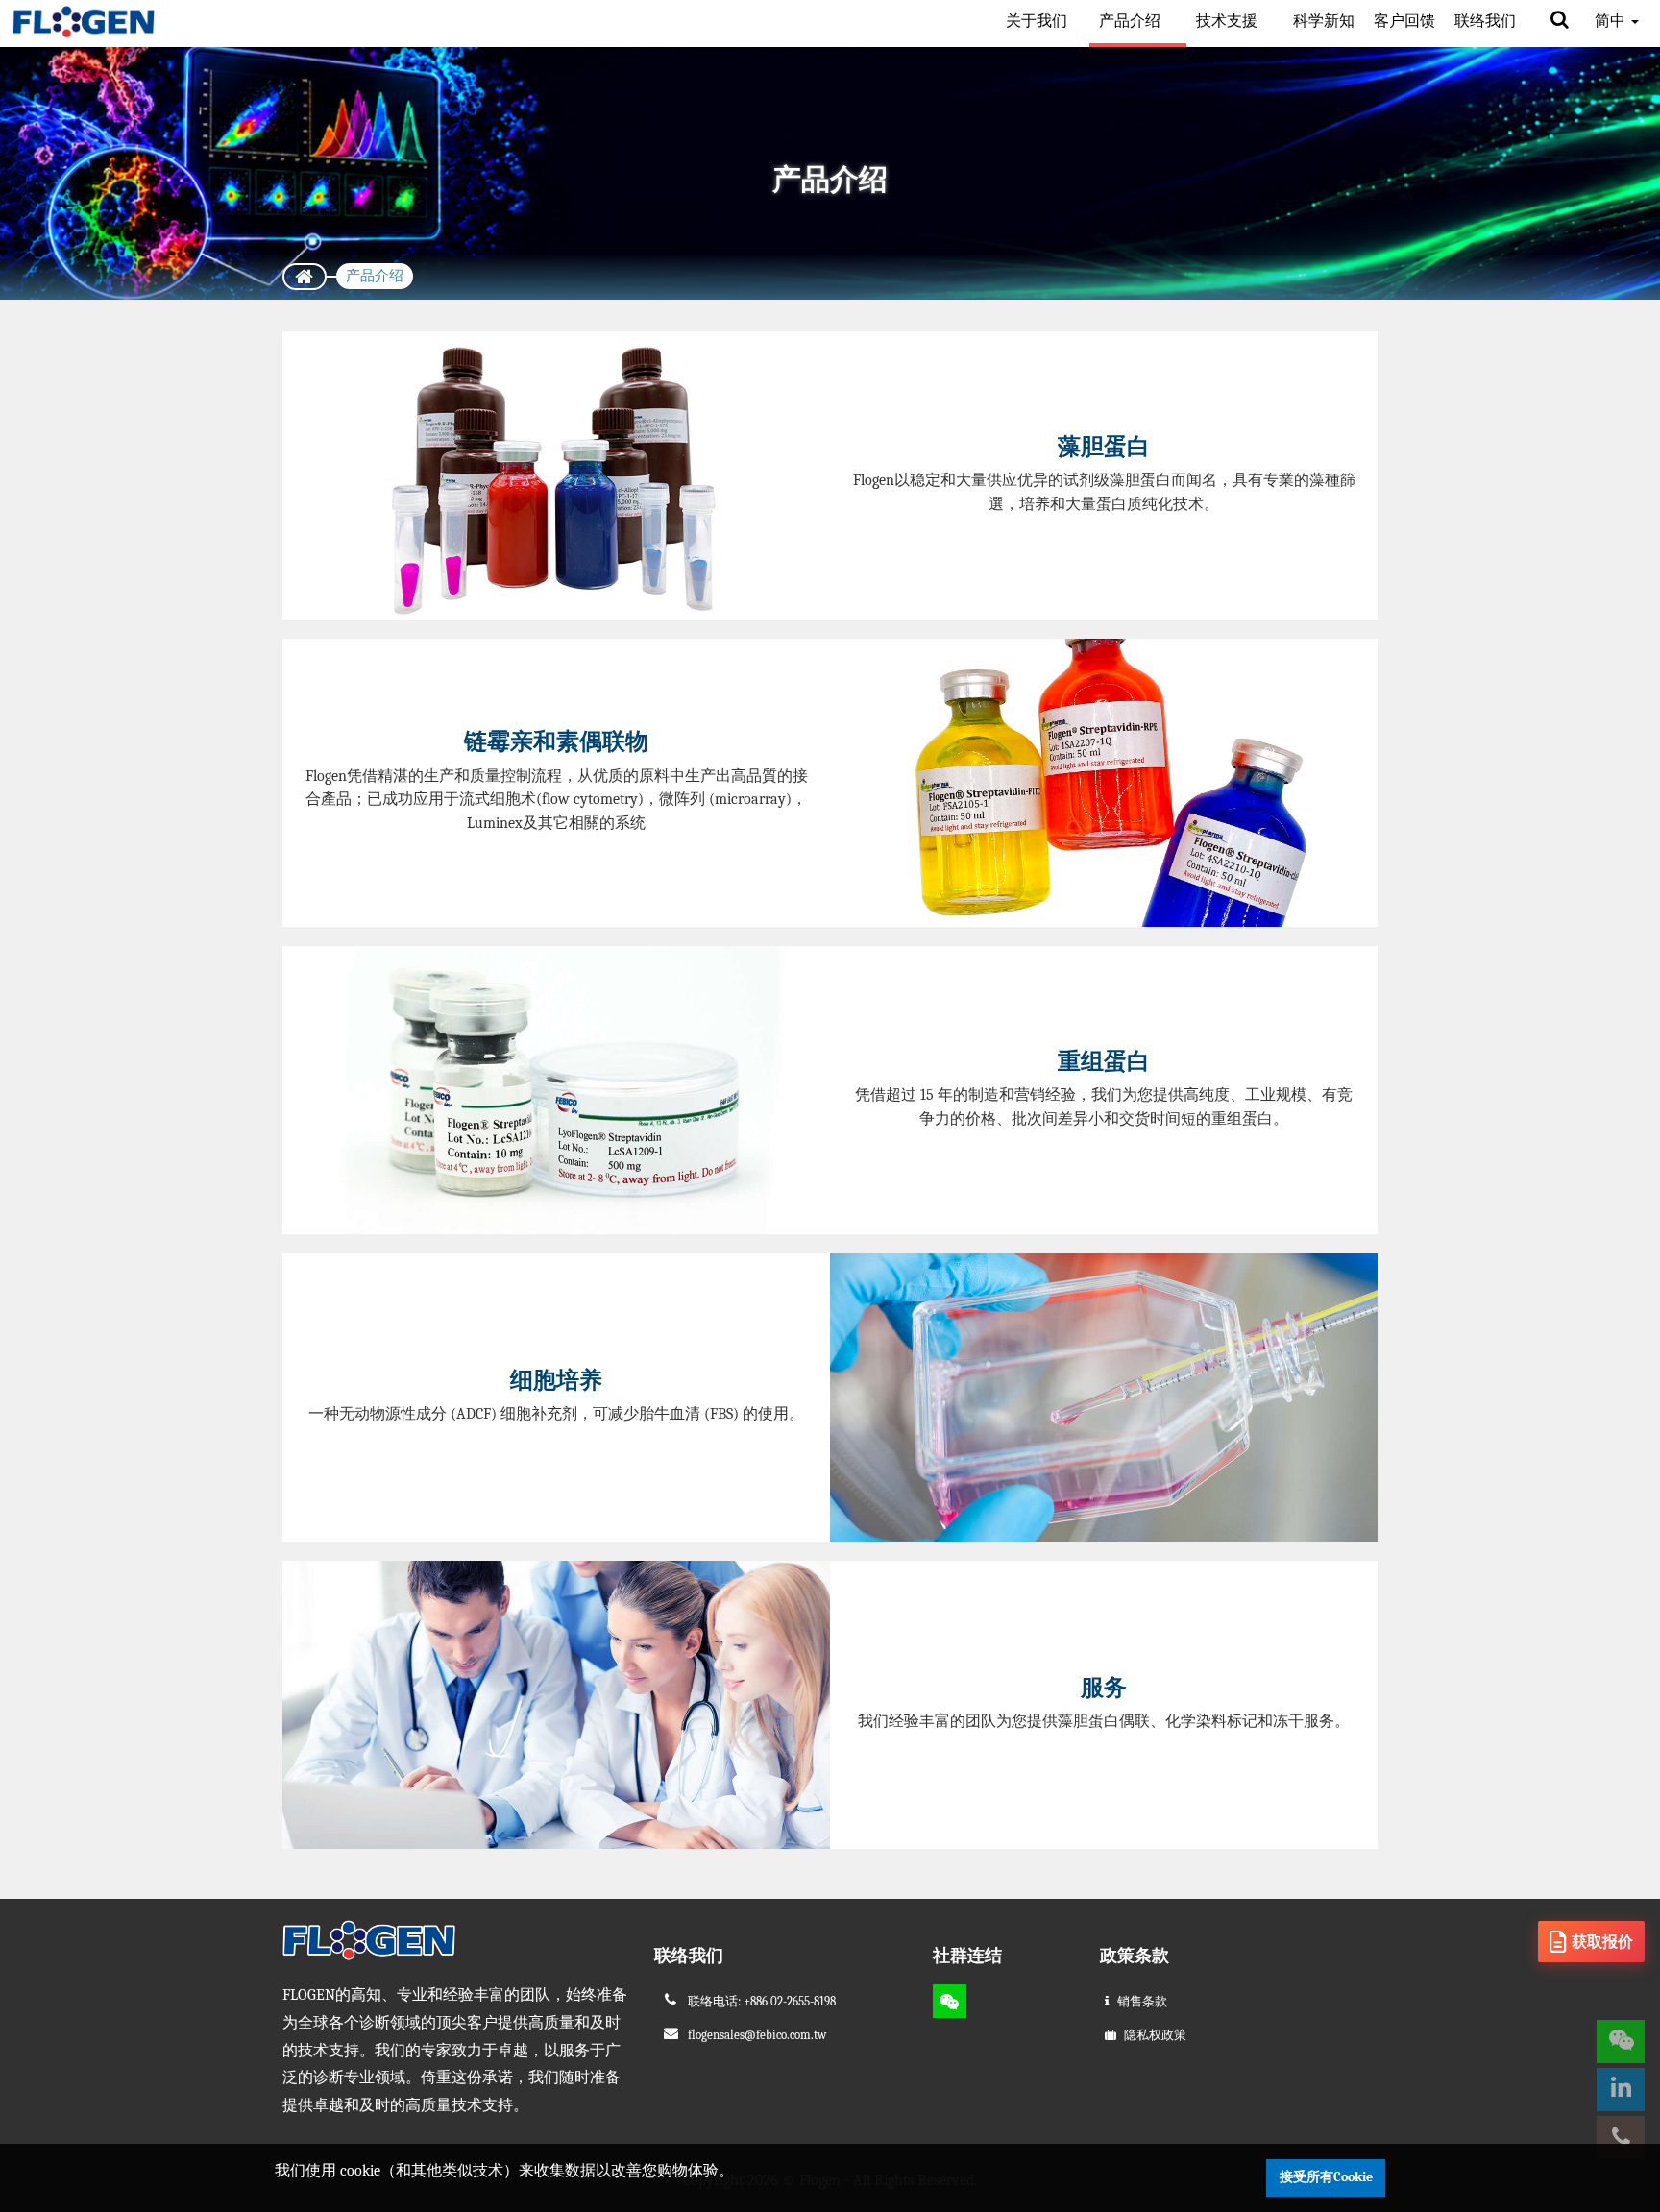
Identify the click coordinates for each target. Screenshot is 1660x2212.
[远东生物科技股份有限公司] (84, 22)
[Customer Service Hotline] (1621, 2138)
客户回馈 (1404, 21)
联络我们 (1485, 21)
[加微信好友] (950, 2001)
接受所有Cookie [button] (1326, 2177)
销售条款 (1142, 2001)
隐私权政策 (1155, 2035)
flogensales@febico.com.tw (757, 2035)
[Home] (305, 277)
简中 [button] (1612, 21)
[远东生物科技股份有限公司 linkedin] (1621, 2090)
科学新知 (1324, 21)
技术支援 (1229, 21)
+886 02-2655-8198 (790, 2001)
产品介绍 (1132, 21)
